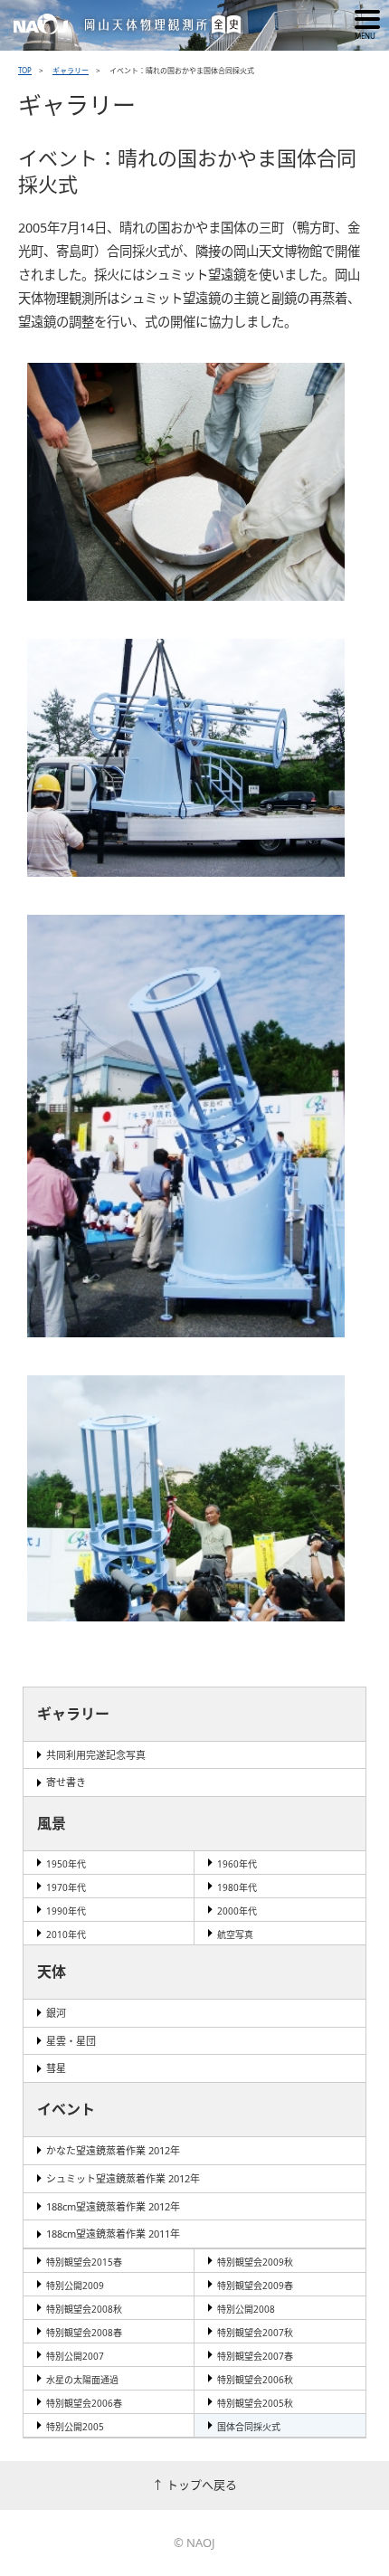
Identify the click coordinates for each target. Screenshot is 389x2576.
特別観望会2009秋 (255, 2262)
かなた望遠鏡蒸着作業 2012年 (113, 2150)
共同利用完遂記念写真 (96, 1755)
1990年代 (66, 1911)
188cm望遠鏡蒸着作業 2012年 (113, 2206)
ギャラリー (71, 70)
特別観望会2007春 (255, 2356)
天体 (52, 1972)
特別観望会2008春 (84, 2333)
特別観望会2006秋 (255, 2380)
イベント (66, 2109)
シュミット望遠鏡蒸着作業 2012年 (123, 2178)
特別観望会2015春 (84, 2262)
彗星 (56, 2068)
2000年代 (237, 1911)
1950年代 (66, 1864)
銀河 (56, 2013)
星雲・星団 (71, 2041)
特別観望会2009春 (255, 2286)
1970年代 (66, 1887)
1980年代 (237, 1887)
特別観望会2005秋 (255, 2403)
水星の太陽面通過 (82, 2380)
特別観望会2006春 (84, 2403)
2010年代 (66, 1934)
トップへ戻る (202, 2485)
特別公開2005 (75, 2427)
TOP (25, 70)
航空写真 (235, 1934)
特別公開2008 (246, 2309)
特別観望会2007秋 (255, 2333)
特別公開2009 (75, 2286)
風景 (52, 1823)
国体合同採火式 (249, 2427)
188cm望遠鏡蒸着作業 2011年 (113, 2234)
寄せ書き (66, 1782)
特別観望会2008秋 (84, 2309)
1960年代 (237, 1864)
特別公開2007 (75, 2356)
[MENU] (367, 19)
